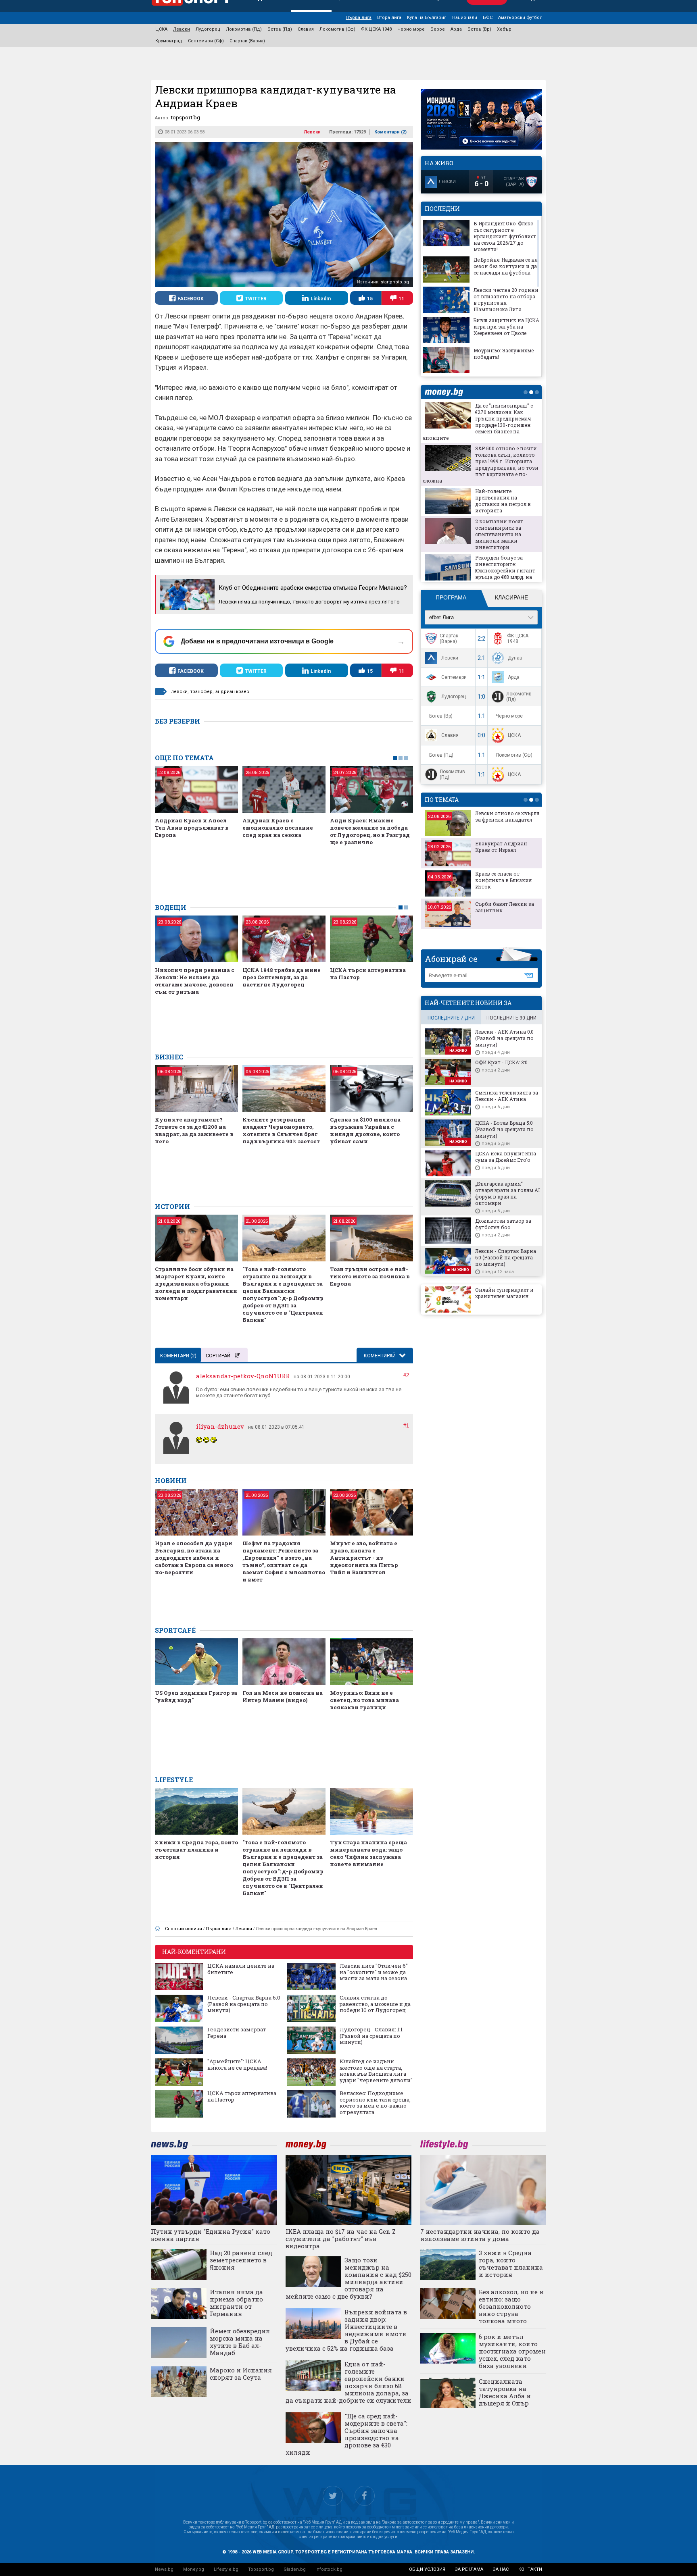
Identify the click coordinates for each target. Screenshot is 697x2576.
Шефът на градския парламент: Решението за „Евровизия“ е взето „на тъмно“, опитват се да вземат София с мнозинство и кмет (284, 1561)
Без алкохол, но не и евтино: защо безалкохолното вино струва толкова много (511, 2306)
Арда (456, 29)
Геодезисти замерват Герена (237, 2033)
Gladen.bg (295, 2569)
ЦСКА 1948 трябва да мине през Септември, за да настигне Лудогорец (282, 977)
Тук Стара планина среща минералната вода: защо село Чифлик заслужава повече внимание (368, 1853)
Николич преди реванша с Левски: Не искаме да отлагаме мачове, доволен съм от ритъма (195, 981)
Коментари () (390, 132)
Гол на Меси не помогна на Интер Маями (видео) (283, 1696)
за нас (501, 2569)
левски (179, 692)
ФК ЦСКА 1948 (376, 29)
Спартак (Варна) (247, 41)
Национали (465, 18)
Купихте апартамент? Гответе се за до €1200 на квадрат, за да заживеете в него (194, 1130)
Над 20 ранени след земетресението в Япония (241, 2260)
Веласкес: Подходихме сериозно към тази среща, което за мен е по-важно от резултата (375, 2103)
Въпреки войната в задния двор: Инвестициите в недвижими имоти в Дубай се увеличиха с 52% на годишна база (346, 2330)
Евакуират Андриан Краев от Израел (501, 847)
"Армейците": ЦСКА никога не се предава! (237, 2065)
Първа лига (359, 18)
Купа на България (427, 18)
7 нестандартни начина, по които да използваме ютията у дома (480, 2235)
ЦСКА (161, 29)
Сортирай (218, 1356)
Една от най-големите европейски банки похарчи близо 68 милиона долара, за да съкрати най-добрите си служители (348, 2382)
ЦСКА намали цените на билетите (241, 1969)
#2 (406, 1375)
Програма (451, 597)
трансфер (201, 692)
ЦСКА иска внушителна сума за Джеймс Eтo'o (506, 1157)
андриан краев (232, 692)
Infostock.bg (329, 2569)
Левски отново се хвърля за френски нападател (507, 816)
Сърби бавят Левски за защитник (505, 907)
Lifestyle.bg (226, 2569)
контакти (530, 2569)
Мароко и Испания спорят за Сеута (241, 2374)
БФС (488, 18)
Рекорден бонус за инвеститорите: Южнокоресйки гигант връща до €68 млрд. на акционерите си (505, 570)
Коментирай (380, 1356)
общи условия (427, 2569)
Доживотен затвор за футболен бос (503, 1224)
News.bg (164, 2569)
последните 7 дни (451, 1018)
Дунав (515, 658)
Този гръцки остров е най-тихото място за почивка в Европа (370, 1276)
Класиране (511, 597)
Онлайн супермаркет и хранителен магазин (504, 1293)
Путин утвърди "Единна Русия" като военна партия (211, 2235)
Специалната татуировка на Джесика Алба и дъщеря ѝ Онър (505, 2392)
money (446, 392)
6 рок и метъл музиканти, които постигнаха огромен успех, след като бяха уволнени (512, 2351)
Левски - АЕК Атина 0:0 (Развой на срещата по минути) (504, 1038)
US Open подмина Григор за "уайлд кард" (196, 1696)
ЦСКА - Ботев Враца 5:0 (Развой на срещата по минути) (504, 1129)
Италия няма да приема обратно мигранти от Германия (236, 2303)
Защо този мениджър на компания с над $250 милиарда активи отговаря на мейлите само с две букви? (348, 2278)
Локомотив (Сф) (337, 29)
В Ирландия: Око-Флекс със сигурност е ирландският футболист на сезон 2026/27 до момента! (505, 236)
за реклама (469, 2569)
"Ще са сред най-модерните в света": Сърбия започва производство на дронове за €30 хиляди (346, 2434)
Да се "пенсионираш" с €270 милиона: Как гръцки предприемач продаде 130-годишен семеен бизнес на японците (478, 422)
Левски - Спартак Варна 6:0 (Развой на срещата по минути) (244, 2004)
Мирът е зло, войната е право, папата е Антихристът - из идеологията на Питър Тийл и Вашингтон (364, 1558)
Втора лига (389, 18)
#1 (406, 1426)
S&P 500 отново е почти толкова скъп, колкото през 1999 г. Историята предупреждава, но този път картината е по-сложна (481, 464)
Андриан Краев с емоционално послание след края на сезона (278, 828)
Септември (454, 677)
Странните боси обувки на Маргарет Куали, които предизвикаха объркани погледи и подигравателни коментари (196, 1284)
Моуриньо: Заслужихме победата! (504, 354)
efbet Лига (441, 617)
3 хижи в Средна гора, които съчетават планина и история (196, 1850)
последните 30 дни (511, 1018)
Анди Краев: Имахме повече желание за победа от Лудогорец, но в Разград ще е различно (370, 831)
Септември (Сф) (206, 41)
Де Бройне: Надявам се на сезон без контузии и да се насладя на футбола (506, 266)
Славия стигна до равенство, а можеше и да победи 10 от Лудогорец (375, 2004)
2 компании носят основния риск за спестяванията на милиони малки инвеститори (499, 534)
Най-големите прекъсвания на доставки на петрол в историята (503, 501)
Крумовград (169, 41)
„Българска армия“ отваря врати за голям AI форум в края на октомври (507, 1193)
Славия (306, 29)
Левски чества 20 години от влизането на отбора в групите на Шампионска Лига (506, 300)
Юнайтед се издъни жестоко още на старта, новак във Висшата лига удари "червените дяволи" (376, 2071)
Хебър (504, 29)
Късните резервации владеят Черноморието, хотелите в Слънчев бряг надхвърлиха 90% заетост (281, 1130)
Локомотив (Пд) (244, 29)
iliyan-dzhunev (220, 1426)
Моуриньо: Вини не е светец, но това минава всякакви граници (364, 1700)
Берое (438, 29)
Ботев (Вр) (479, 29)
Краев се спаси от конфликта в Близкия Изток (503, 880)
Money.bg (194, 2569)
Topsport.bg (261, 2569)
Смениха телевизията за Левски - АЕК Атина (507, 1096)
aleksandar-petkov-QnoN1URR (243, 1376)
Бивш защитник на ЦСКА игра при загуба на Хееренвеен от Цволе (506, 327)
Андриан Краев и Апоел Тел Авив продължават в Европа (192, 828)
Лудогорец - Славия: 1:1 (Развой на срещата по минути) (371, 2036)
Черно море (411, 29)
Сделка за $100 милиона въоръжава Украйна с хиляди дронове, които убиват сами (365, 1130)
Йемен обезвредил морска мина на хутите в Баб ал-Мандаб (240, 2342)
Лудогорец (208, 29)
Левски (182, 29)
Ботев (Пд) (280, 29)
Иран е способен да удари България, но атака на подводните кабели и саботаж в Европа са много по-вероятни (194, 1558)
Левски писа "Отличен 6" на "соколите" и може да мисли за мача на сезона (374, 1972)
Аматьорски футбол (520, 18)
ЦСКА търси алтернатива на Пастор (368, 974)
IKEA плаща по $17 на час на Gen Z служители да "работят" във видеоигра (341, 2239)
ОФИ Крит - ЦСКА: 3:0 (501, 1062)
